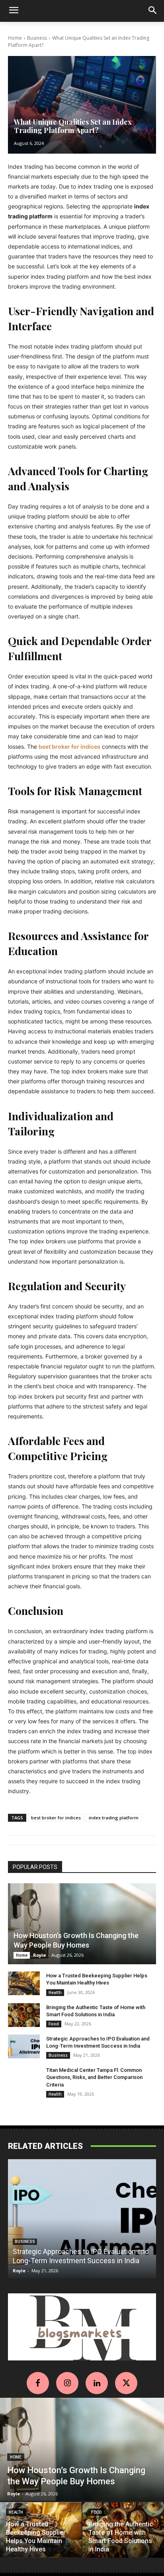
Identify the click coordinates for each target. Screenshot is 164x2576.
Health (55, 1992)
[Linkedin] (97, 2383)
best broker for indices (56, 1818)
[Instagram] (67, 2383)
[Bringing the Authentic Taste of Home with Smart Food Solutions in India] (24, 2015)
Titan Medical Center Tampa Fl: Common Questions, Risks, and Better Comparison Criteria (94, 2077)
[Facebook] (38, 2383)
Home (15, 38)
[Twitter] (126, 2383)
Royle (39, 1955)
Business (37, 38)
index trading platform (114, 1818)
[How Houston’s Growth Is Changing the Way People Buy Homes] (82, 1924)
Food (54, 2024)
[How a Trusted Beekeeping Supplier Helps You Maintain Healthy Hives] (24, 1983)
